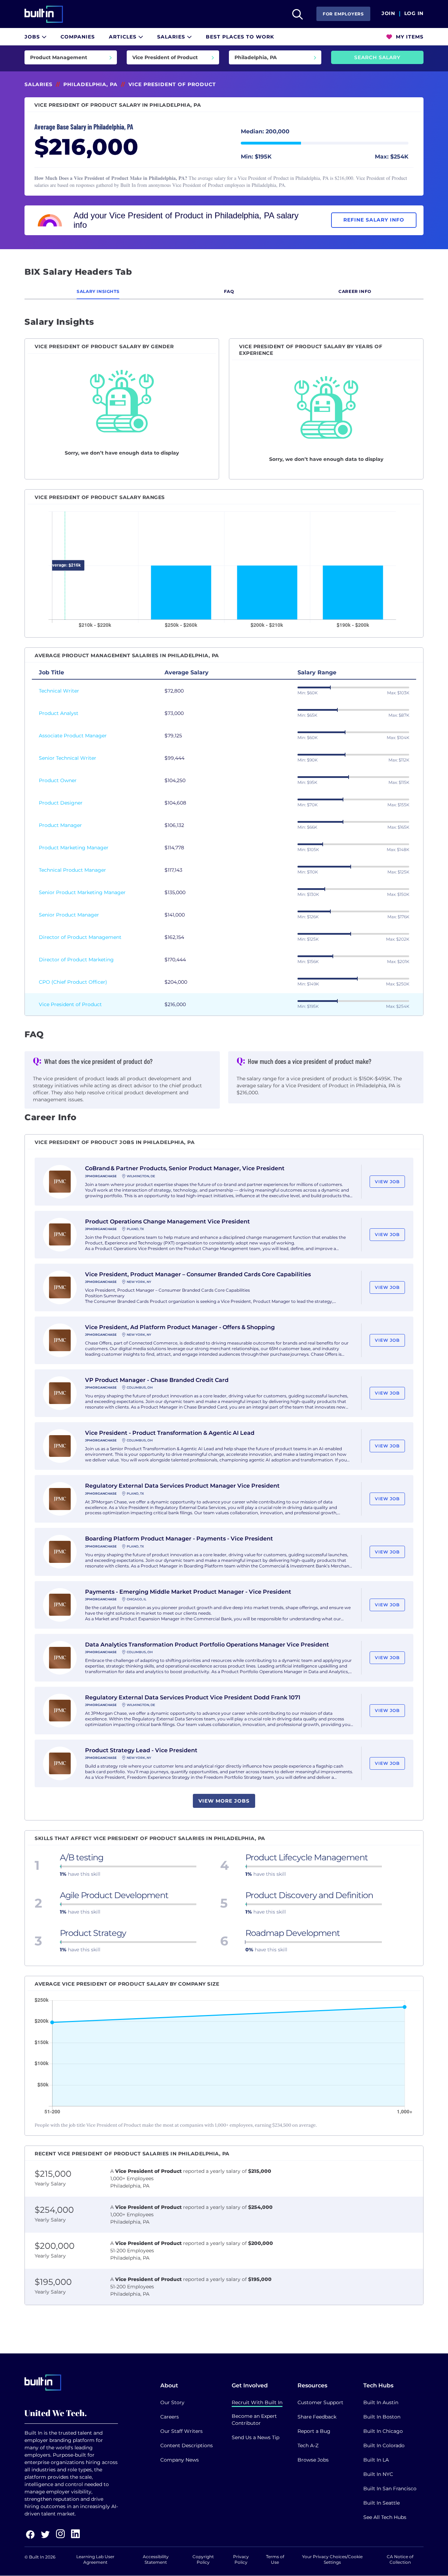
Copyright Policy (203, 2559)
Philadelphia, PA (90, 84)
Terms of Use (275, 2559)
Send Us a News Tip (255, 2437)
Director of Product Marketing (76, 960)
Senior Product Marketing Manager (82, 892)
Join (388, 14)
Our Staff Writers (181, 2431)
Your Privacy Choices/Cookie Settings (332, 2559)
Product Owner (58, 780)
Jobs (33, 37)
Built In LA (376, 2460)
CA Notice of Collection (400, 2559)
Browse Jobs (313, 2460)
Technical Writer (59, 691)
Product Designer (61, 803)
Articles (124, 37)
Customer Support (320, 2402)
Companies (78, 37)
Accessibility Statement (156, 2559)
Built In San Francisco (390, 2489)
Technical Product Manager (72, 870)
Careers (170, 2417)
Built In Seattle (381, 2503)
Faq (229, 291)
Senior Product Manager (69, 915)
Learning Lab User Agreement (95, 2559)
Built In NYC (378, 2474)
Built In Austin (381, 2402)
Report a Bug (314, 2431)
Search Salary (377, 57)
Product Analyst (59, 713)
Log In (414, 14)
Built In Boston (382, 2417)
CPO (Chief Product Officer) (73, 982)
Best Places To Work (240, 37)
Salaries (172, 37)
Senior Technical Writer (68, 758)
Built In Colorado (384, 2445)
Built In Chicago (383, 2431)
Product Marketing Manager (74, 848)
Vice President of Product (70, 1004)
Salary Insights (98, 291)
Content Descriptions (187, 2445)
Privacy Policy (241, 2559)
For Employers (343, 14)
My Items (409, 37)
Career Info (355, 291)
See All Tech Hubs (385, 2517)
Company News (180, 2460)
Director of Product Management (80, 937)
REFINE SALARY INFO (374, 220)
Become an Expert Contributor (254, 2420)
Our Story (172, 2402)
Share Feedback (317, 2417)
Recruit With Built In (257, 2402)
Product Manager (60, 825)
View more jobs (224, 1801)
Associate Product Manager (73, 736)
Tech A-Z (308, 2445)
